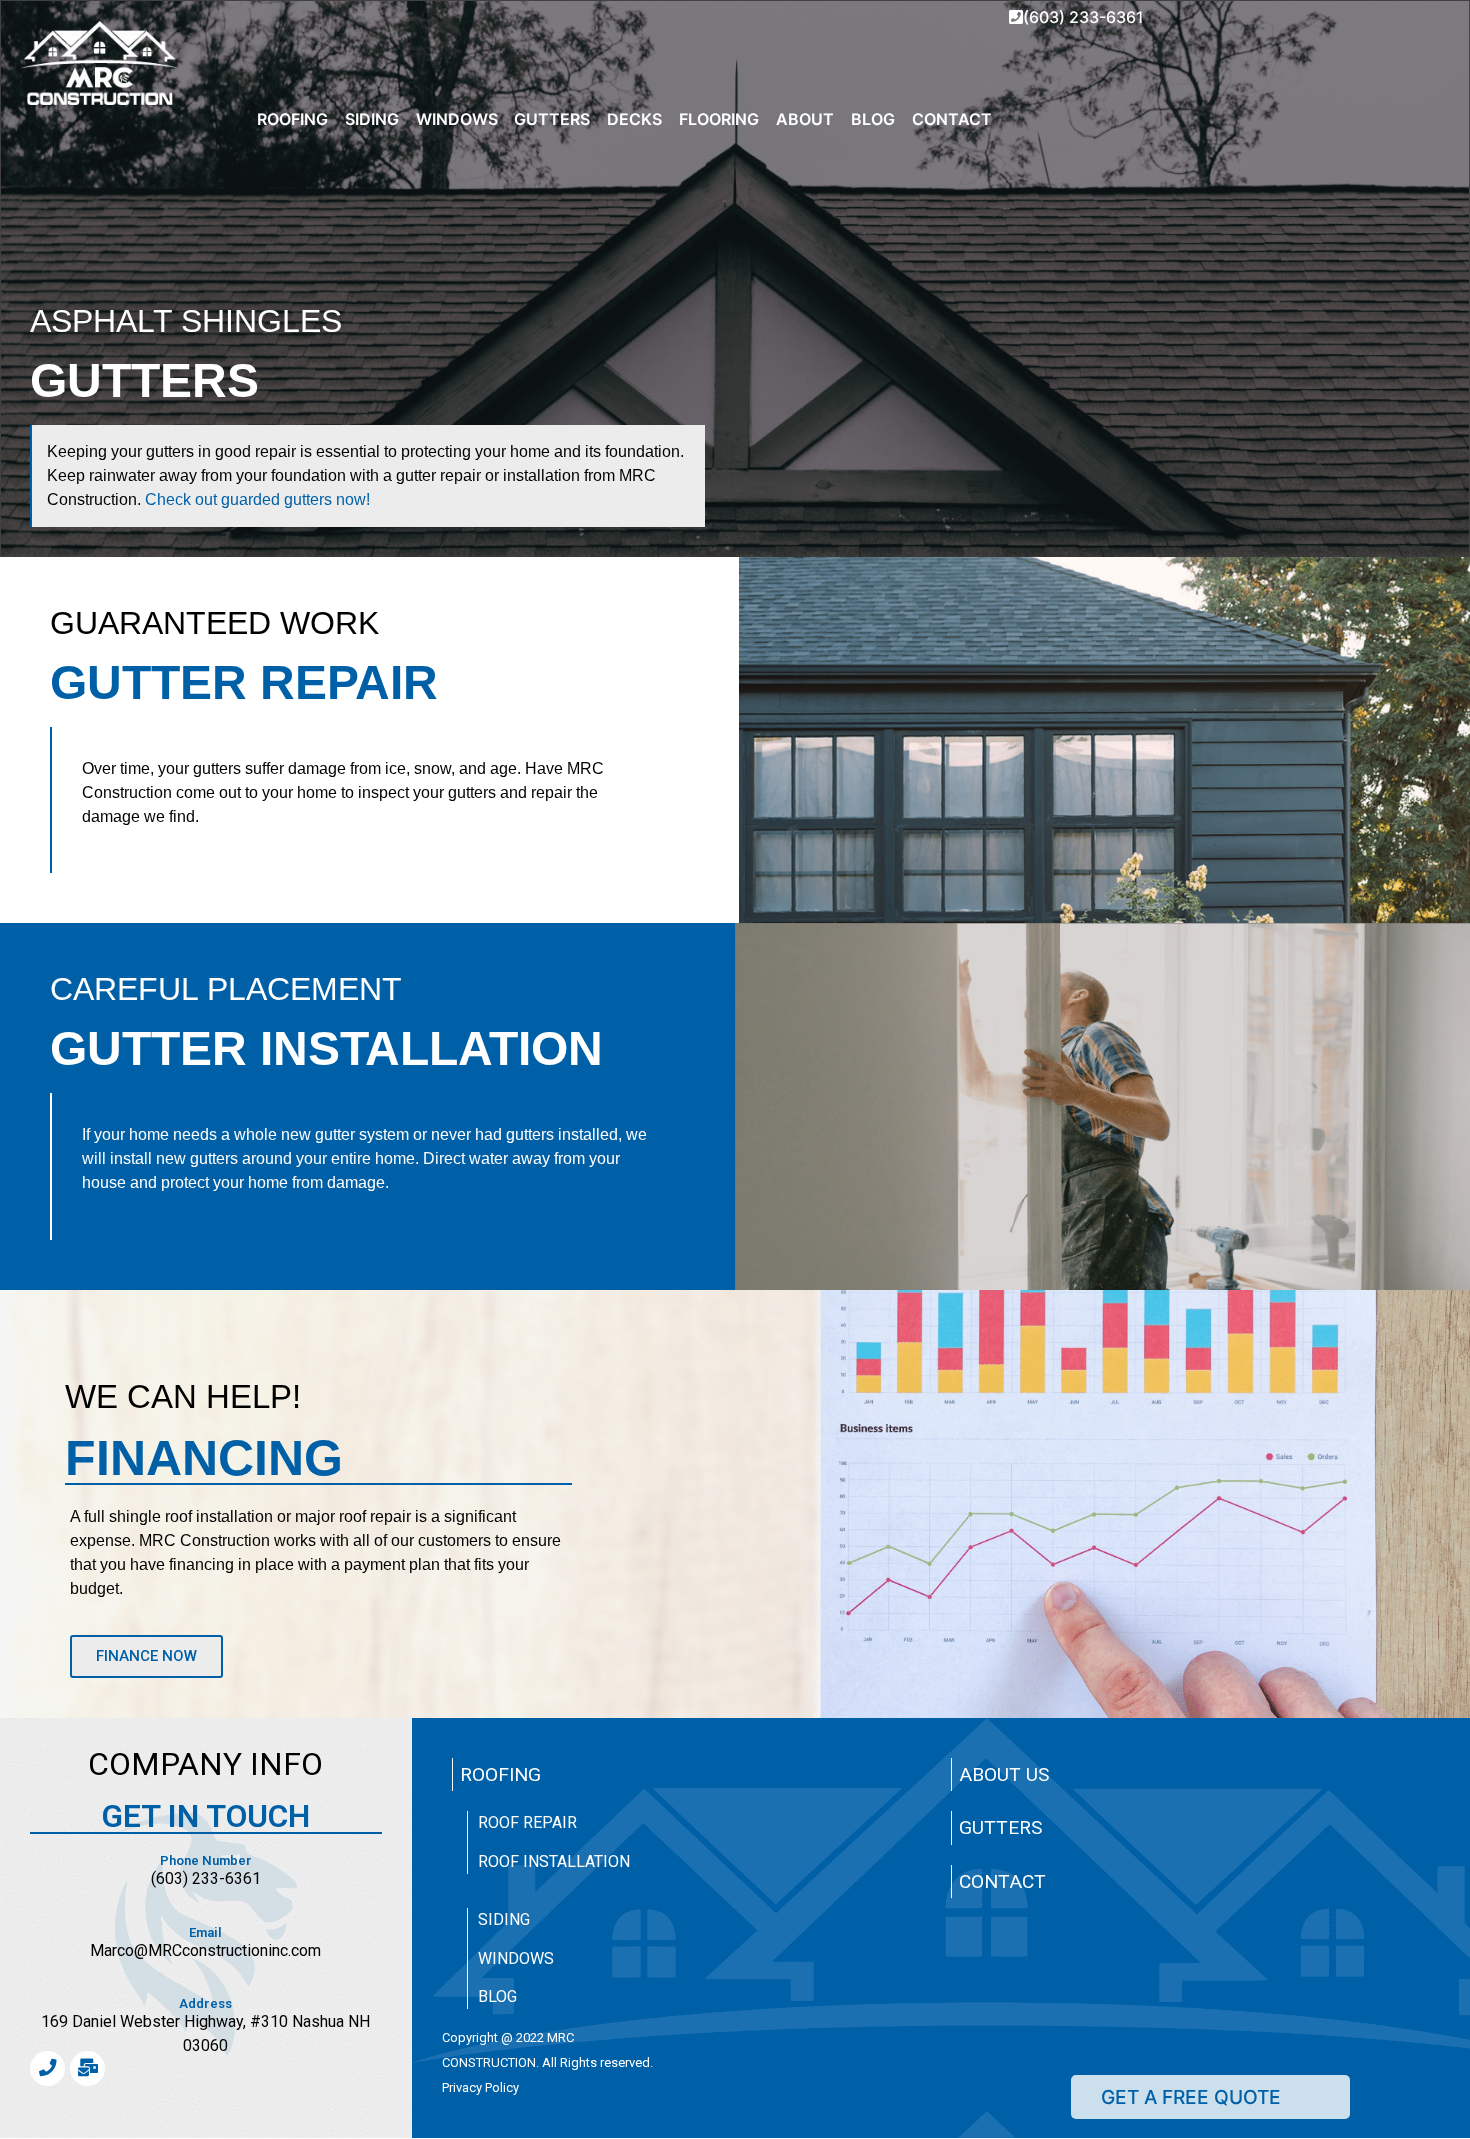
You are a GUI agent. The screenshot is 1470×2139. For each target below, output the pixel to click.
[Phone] (47, 2068)
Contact (1002, 1881)
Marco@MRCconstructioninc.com (205, 1950)
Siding (504, 1919)
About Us (1004, 1774)
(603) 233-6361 (1083, 17)
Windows (516, 1958)
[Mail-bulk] (87, 2068)
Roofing (500, 1774)
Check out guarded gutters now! (255, 499)
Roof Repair (527, 1822)
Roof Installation (554, 1861)
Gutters (1000, 1827)
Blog (497, 1996)
